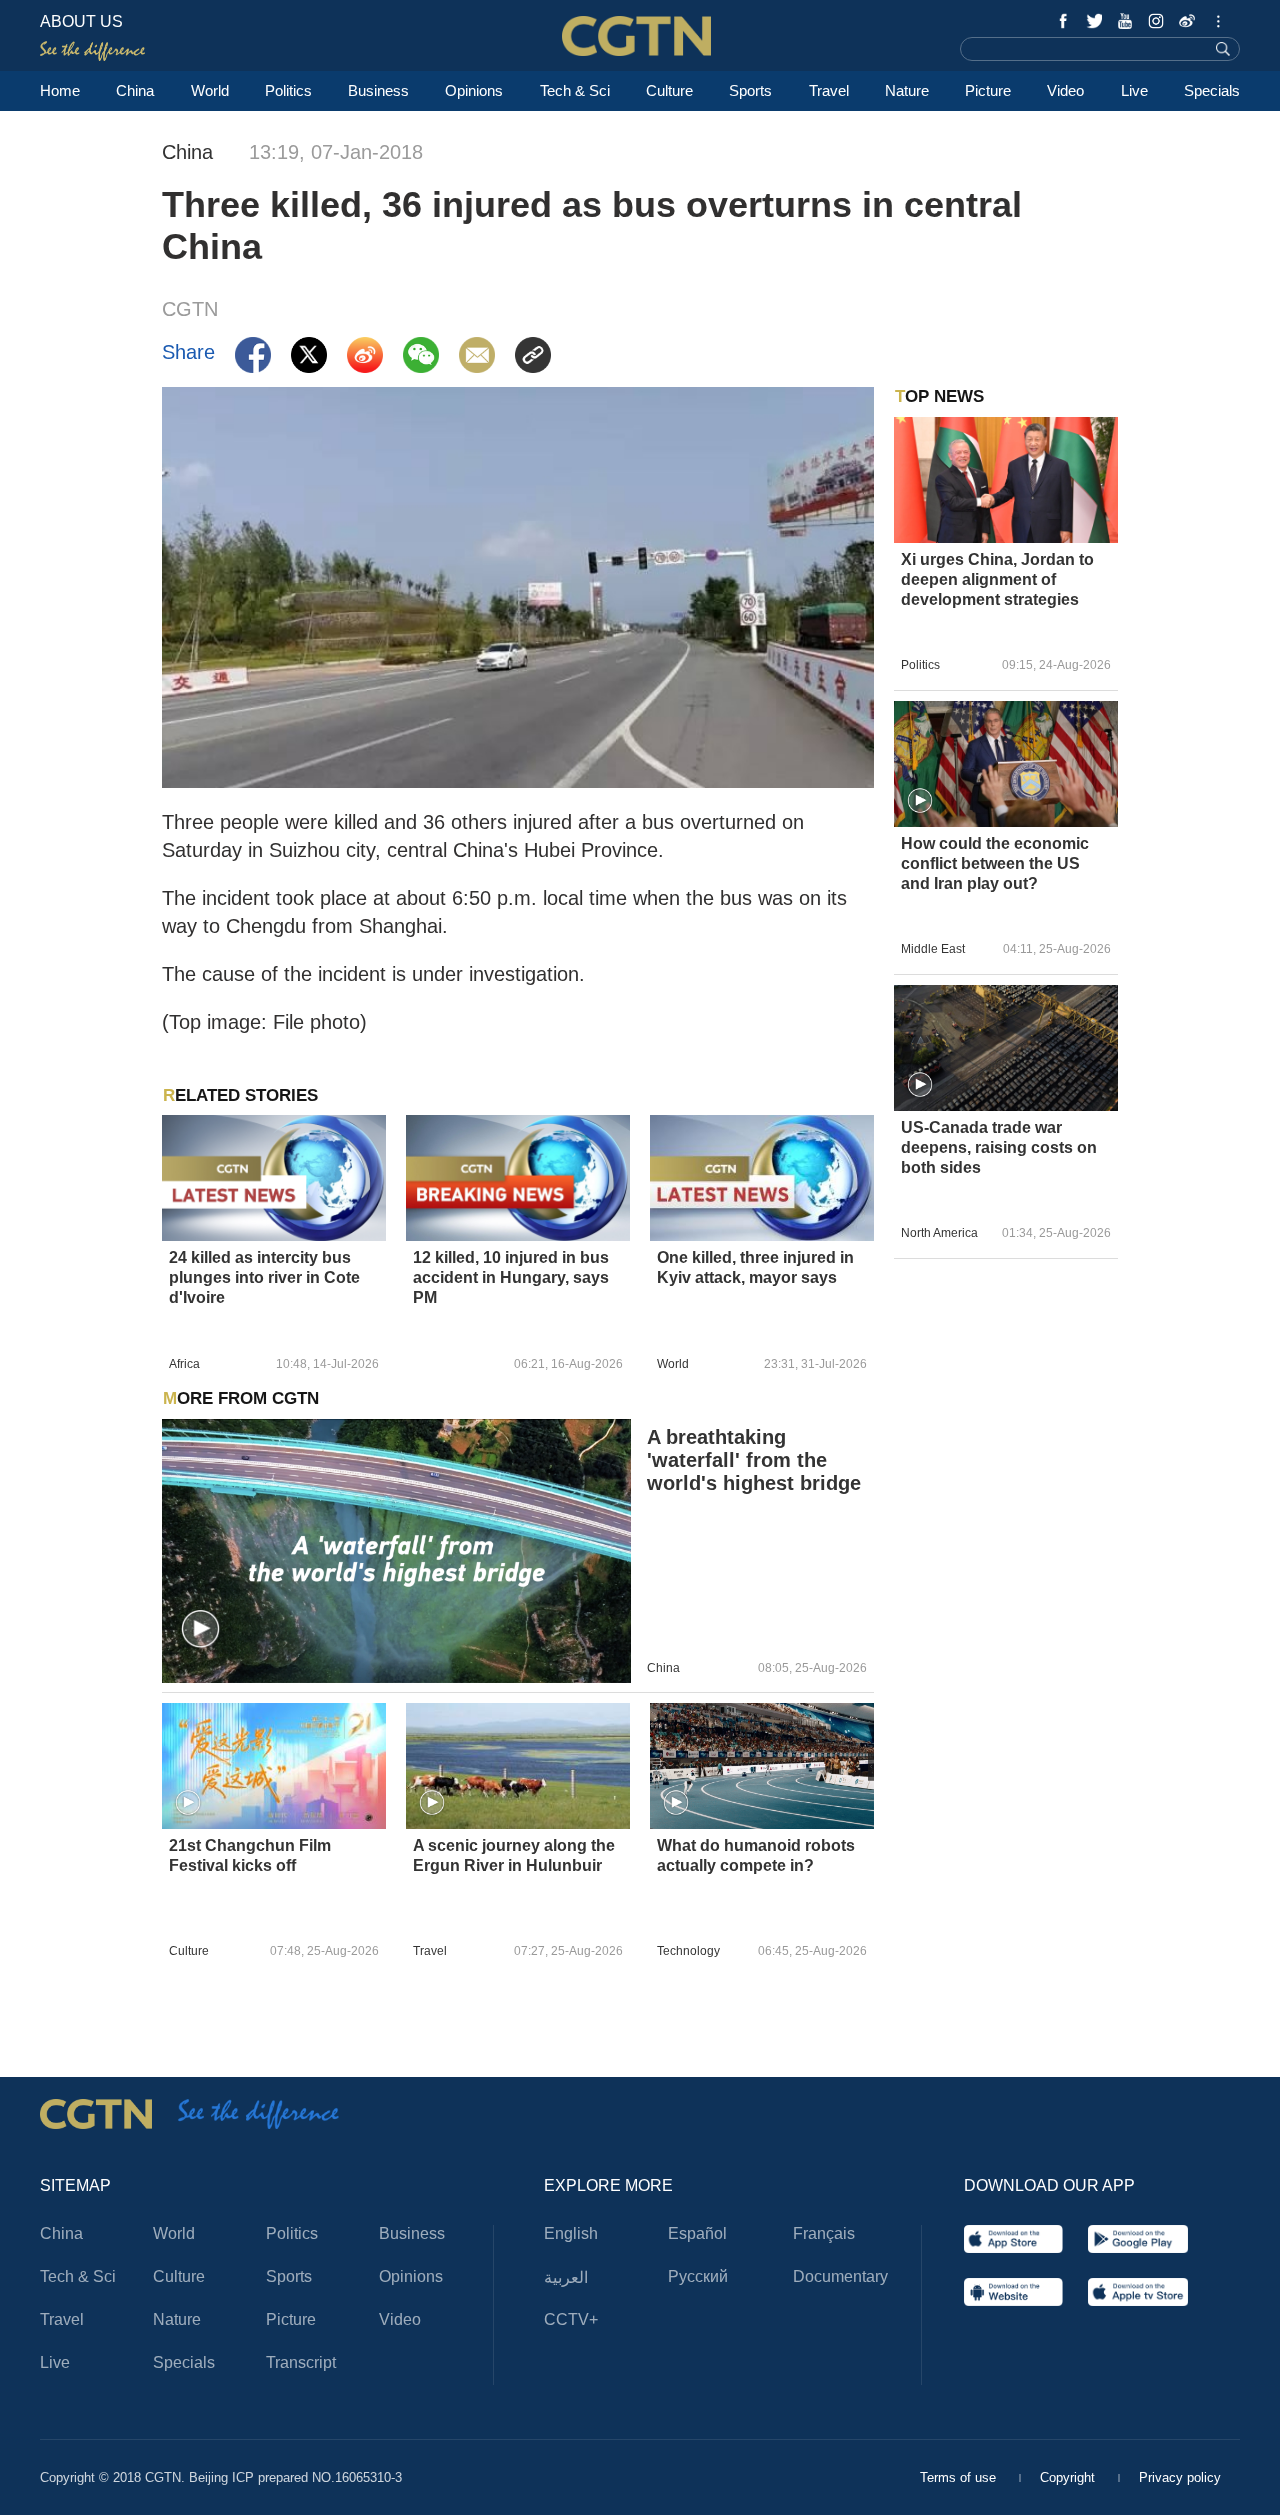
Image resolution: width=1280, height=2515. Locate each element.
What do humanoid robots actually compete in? (756, 1855)
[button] (201, 1630)
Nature (907, 90)
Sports (750, 90)
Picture (988, 90)
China (135, 90)
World (210, 90)
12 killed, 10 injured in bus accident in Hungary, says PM (511, 1277)
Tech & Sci (575, 90)
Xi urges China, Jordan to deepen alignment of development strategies (997, 579)
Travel (829, 90)
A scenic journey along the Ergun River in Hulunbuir (514, 1855)
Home (60, 90)
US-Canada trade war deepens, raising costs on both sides (999, 1147)
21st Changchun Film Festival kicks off (250, 1855)
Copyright (1069, 2477)
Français (824, 2233)
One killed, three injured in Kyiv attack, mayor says (755, 1267)
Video (1065, 90)
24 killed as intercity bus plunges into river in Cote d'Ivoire (264, 1277)
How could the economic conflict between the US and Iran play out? (995, 863)
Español (697, 2233)
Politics (288, 90)
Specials (1212, 90)
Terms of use (960, 2477)
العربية (566, 2277)
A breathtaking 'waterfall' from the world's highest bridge (754, 1460)
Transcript (301, 2362)
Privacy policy (1180, 2477)
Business (378, 90)
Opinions (474, 90)
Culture (669, 90)
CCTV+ (571, 2319)
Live (1134, 90)
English (571, 2233)
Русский (698, 2276)
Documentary (840, 2276)
